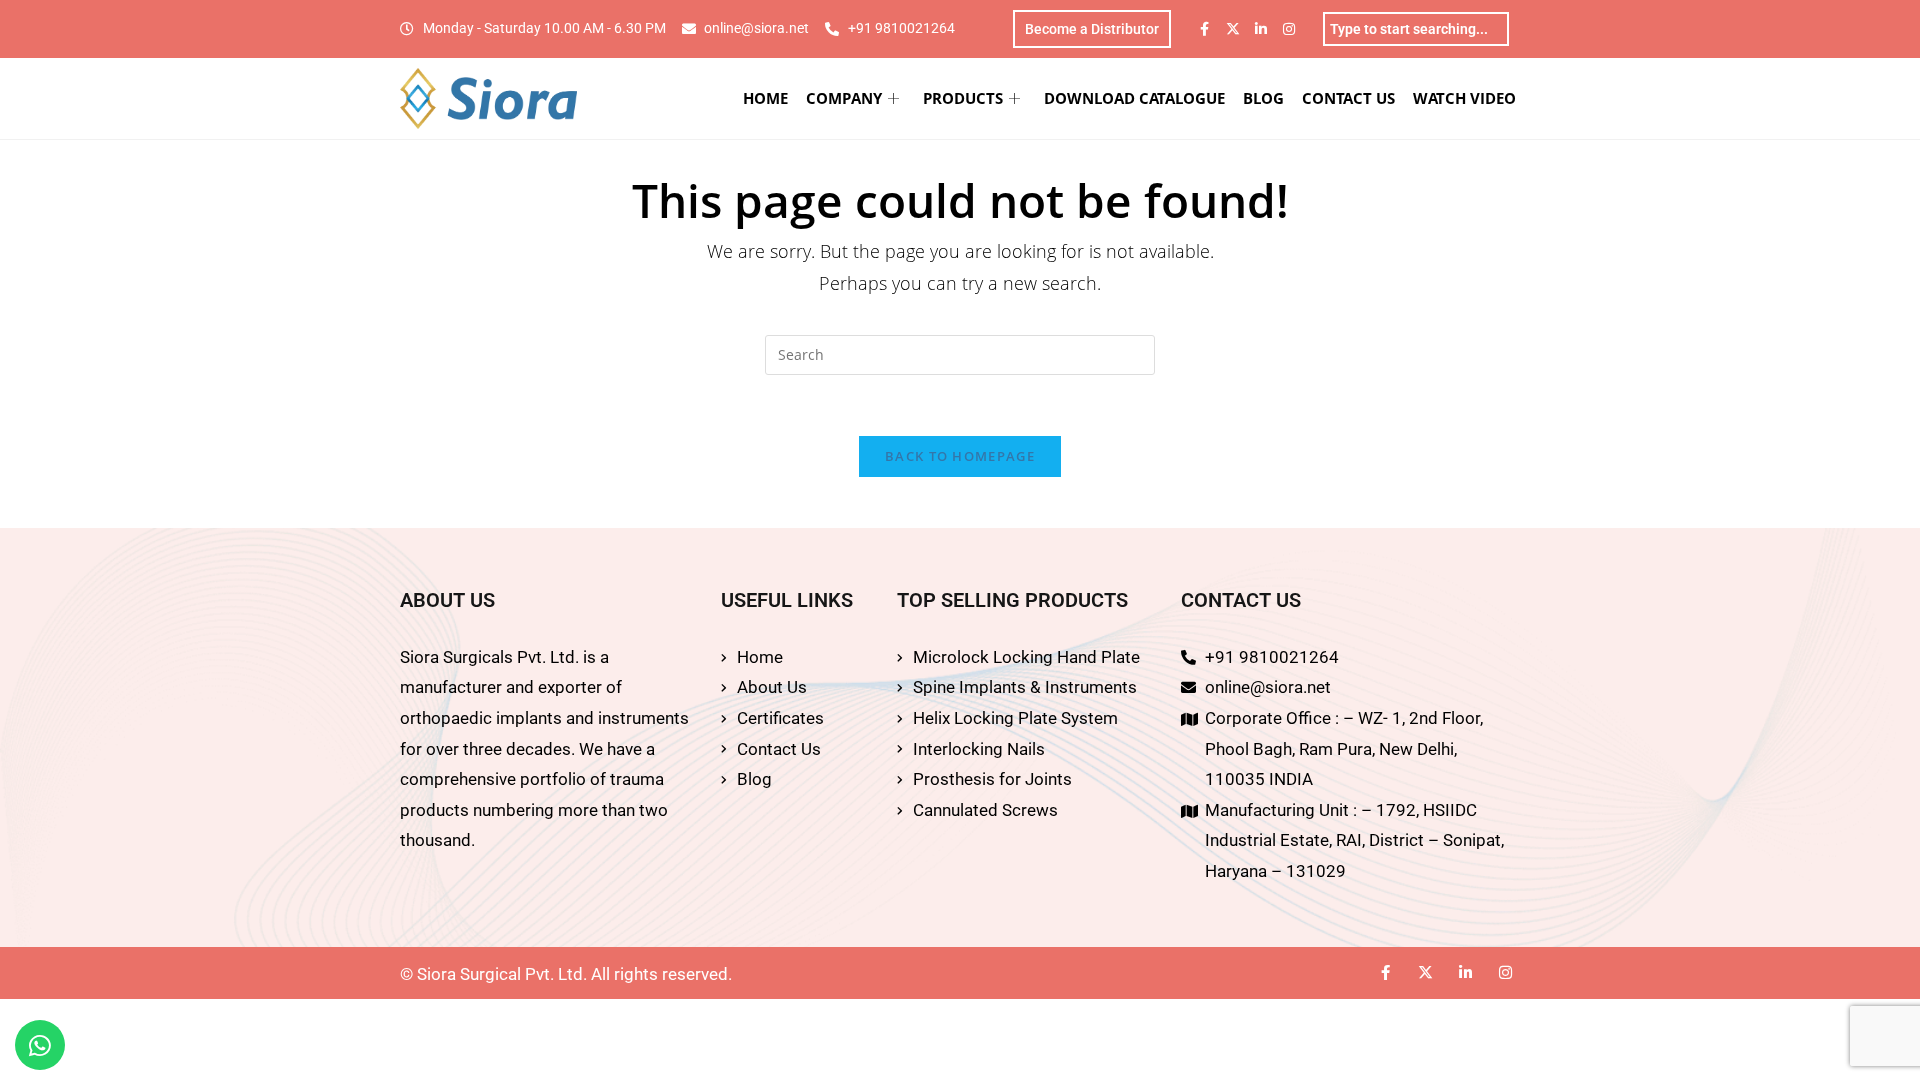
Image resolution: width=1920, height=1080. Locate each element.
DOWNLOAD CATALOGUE (1134, 98)
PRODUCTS (963, 98)
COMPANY (844, 98)
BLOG (1263, 98)
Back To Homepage (960, 456)
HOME (765, 98)
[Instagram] (1289, 29)
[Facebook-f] (1205, 29)
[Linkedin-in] (1261, 29)
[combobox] (1416, 29)
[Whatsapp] (40, 1045)
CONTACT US (1348, 98)
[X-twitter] (1233, 29)
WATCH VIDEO (1464, 98)
